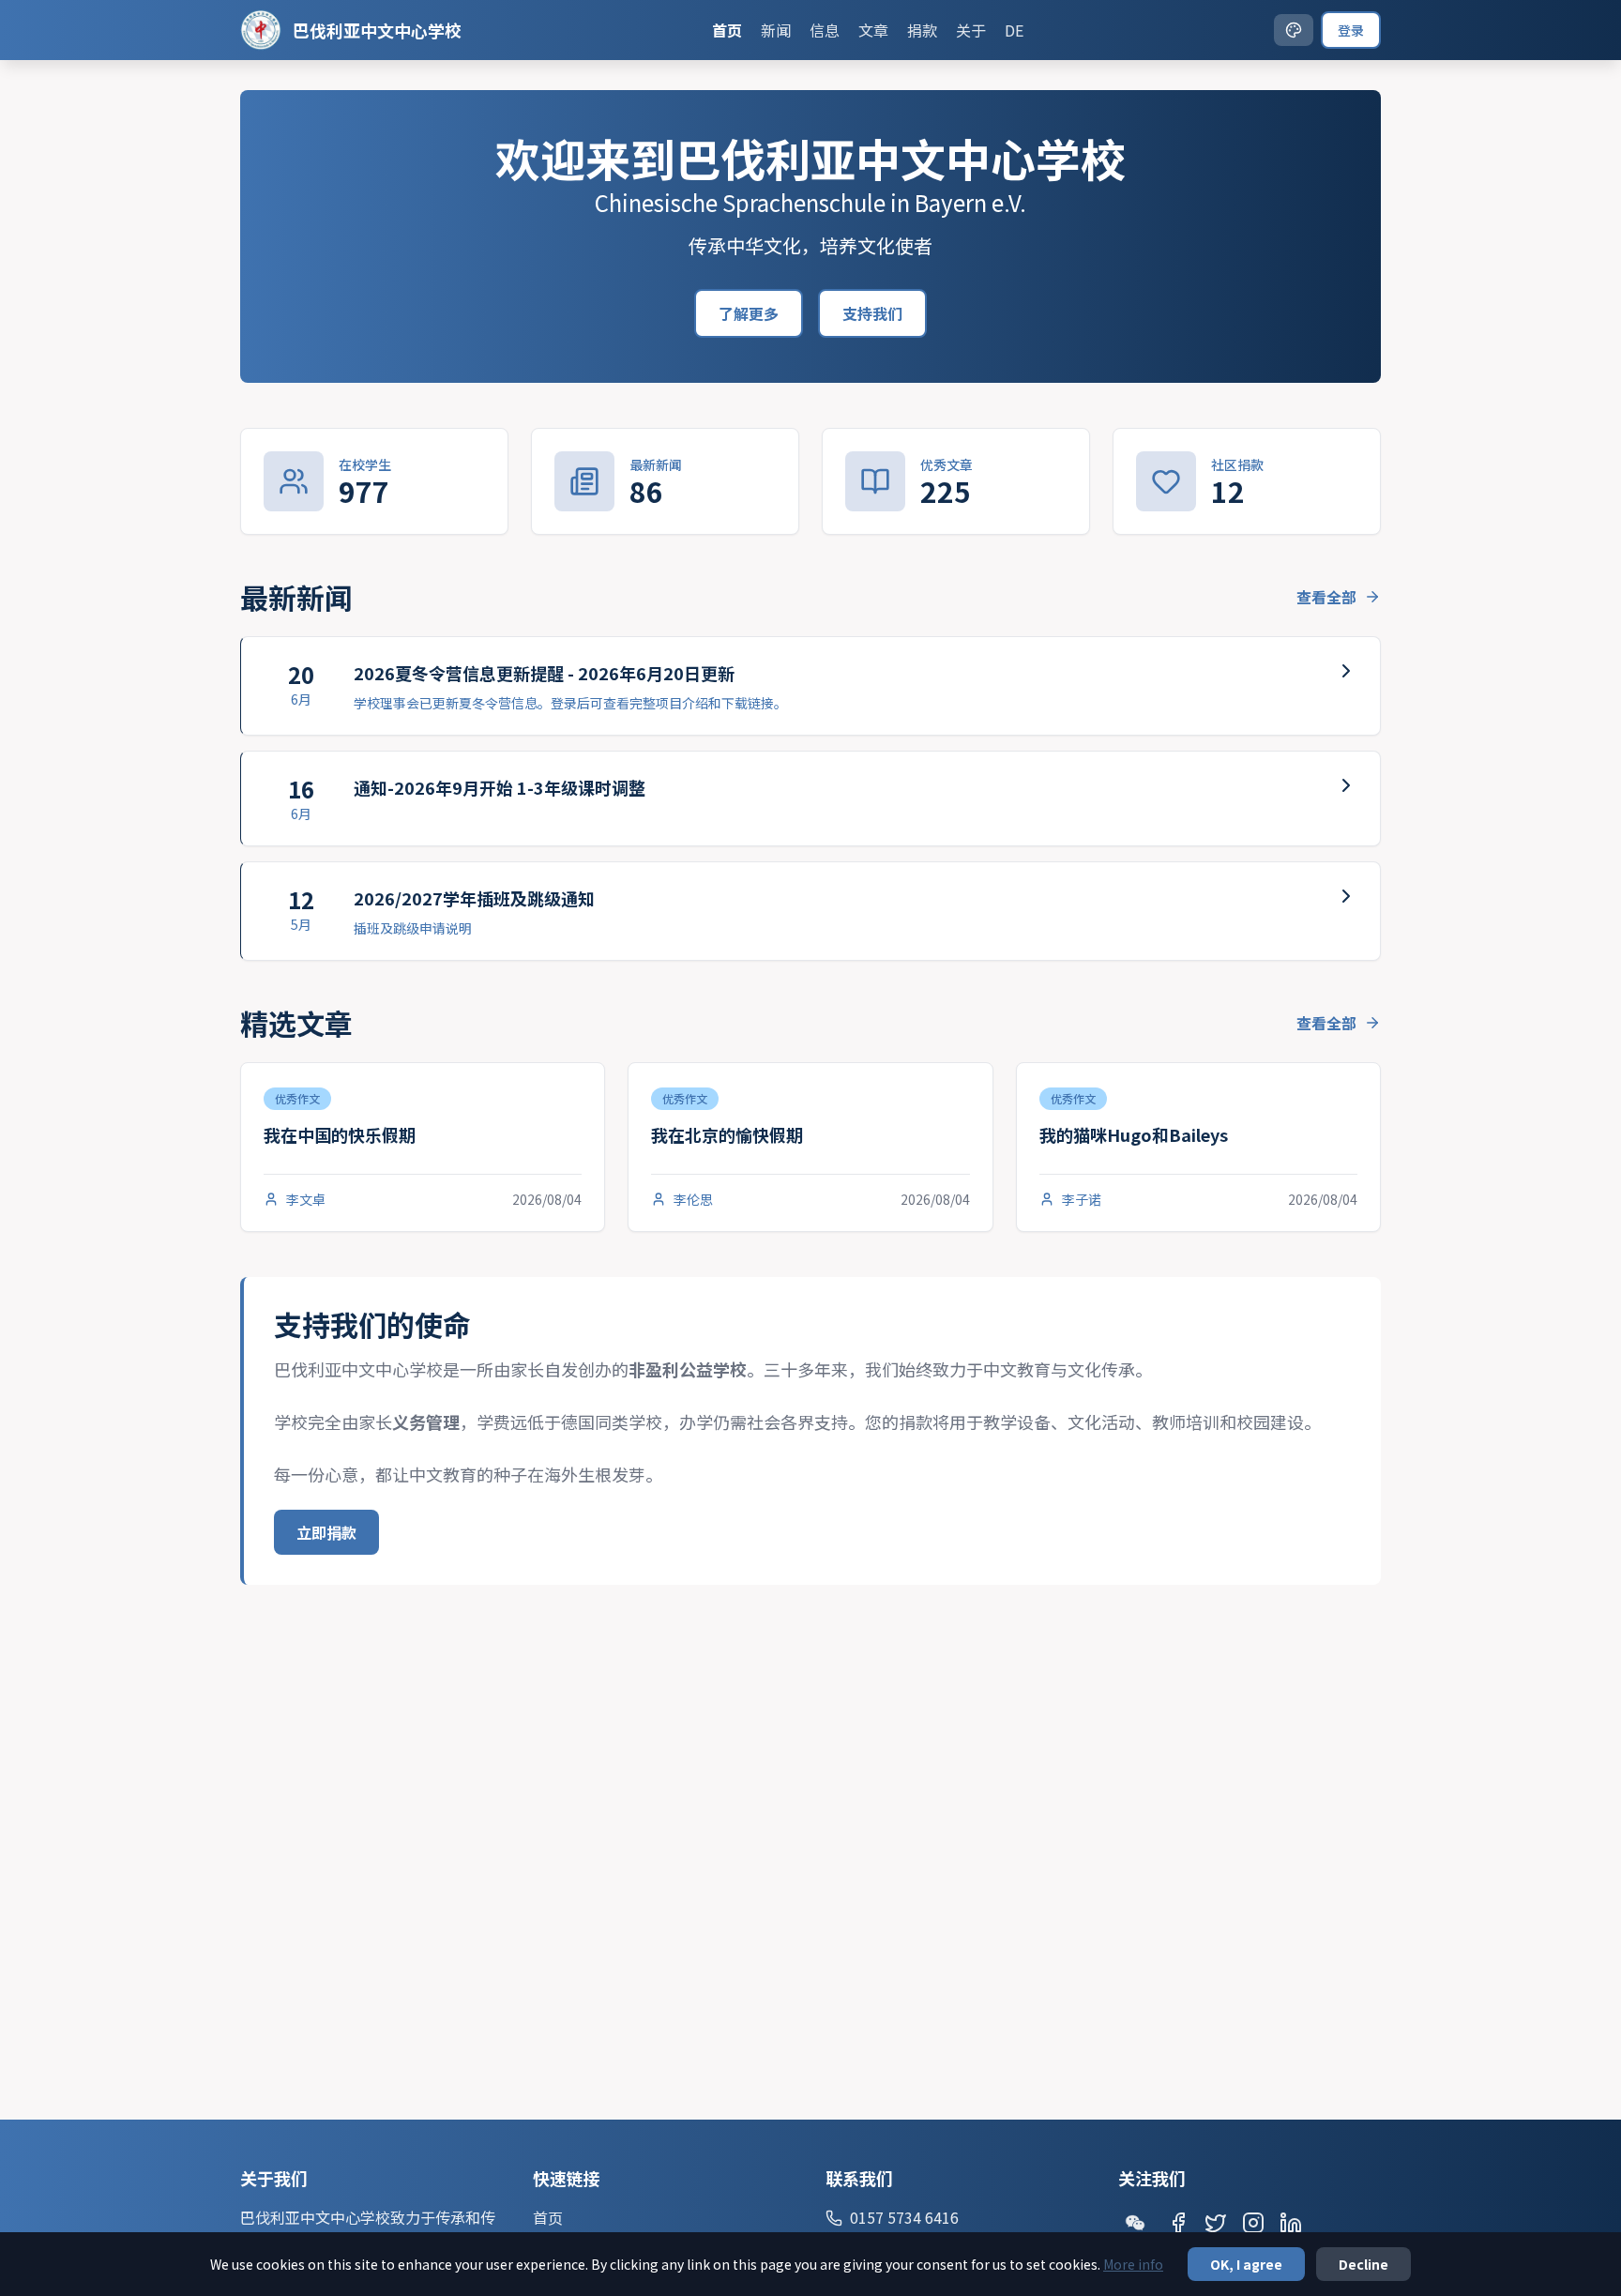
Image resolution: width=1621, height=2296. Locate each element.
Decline (1363, 2264)
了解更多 (749, 313)
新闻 (776, 30)
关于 (971, 30)
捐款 (922, 30)
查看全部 (1326, 597)
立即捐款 (326, 1532)
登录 (1351, 30)
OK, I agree (1246, 2264)
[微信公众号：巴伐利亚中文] (1135, 2223)
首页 (727, 30)
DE (1014, 30)
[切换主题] (1294, 30)
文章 (873, 30)
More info (1133, 2264)
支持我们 (872, 313)
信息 (825, 30)
